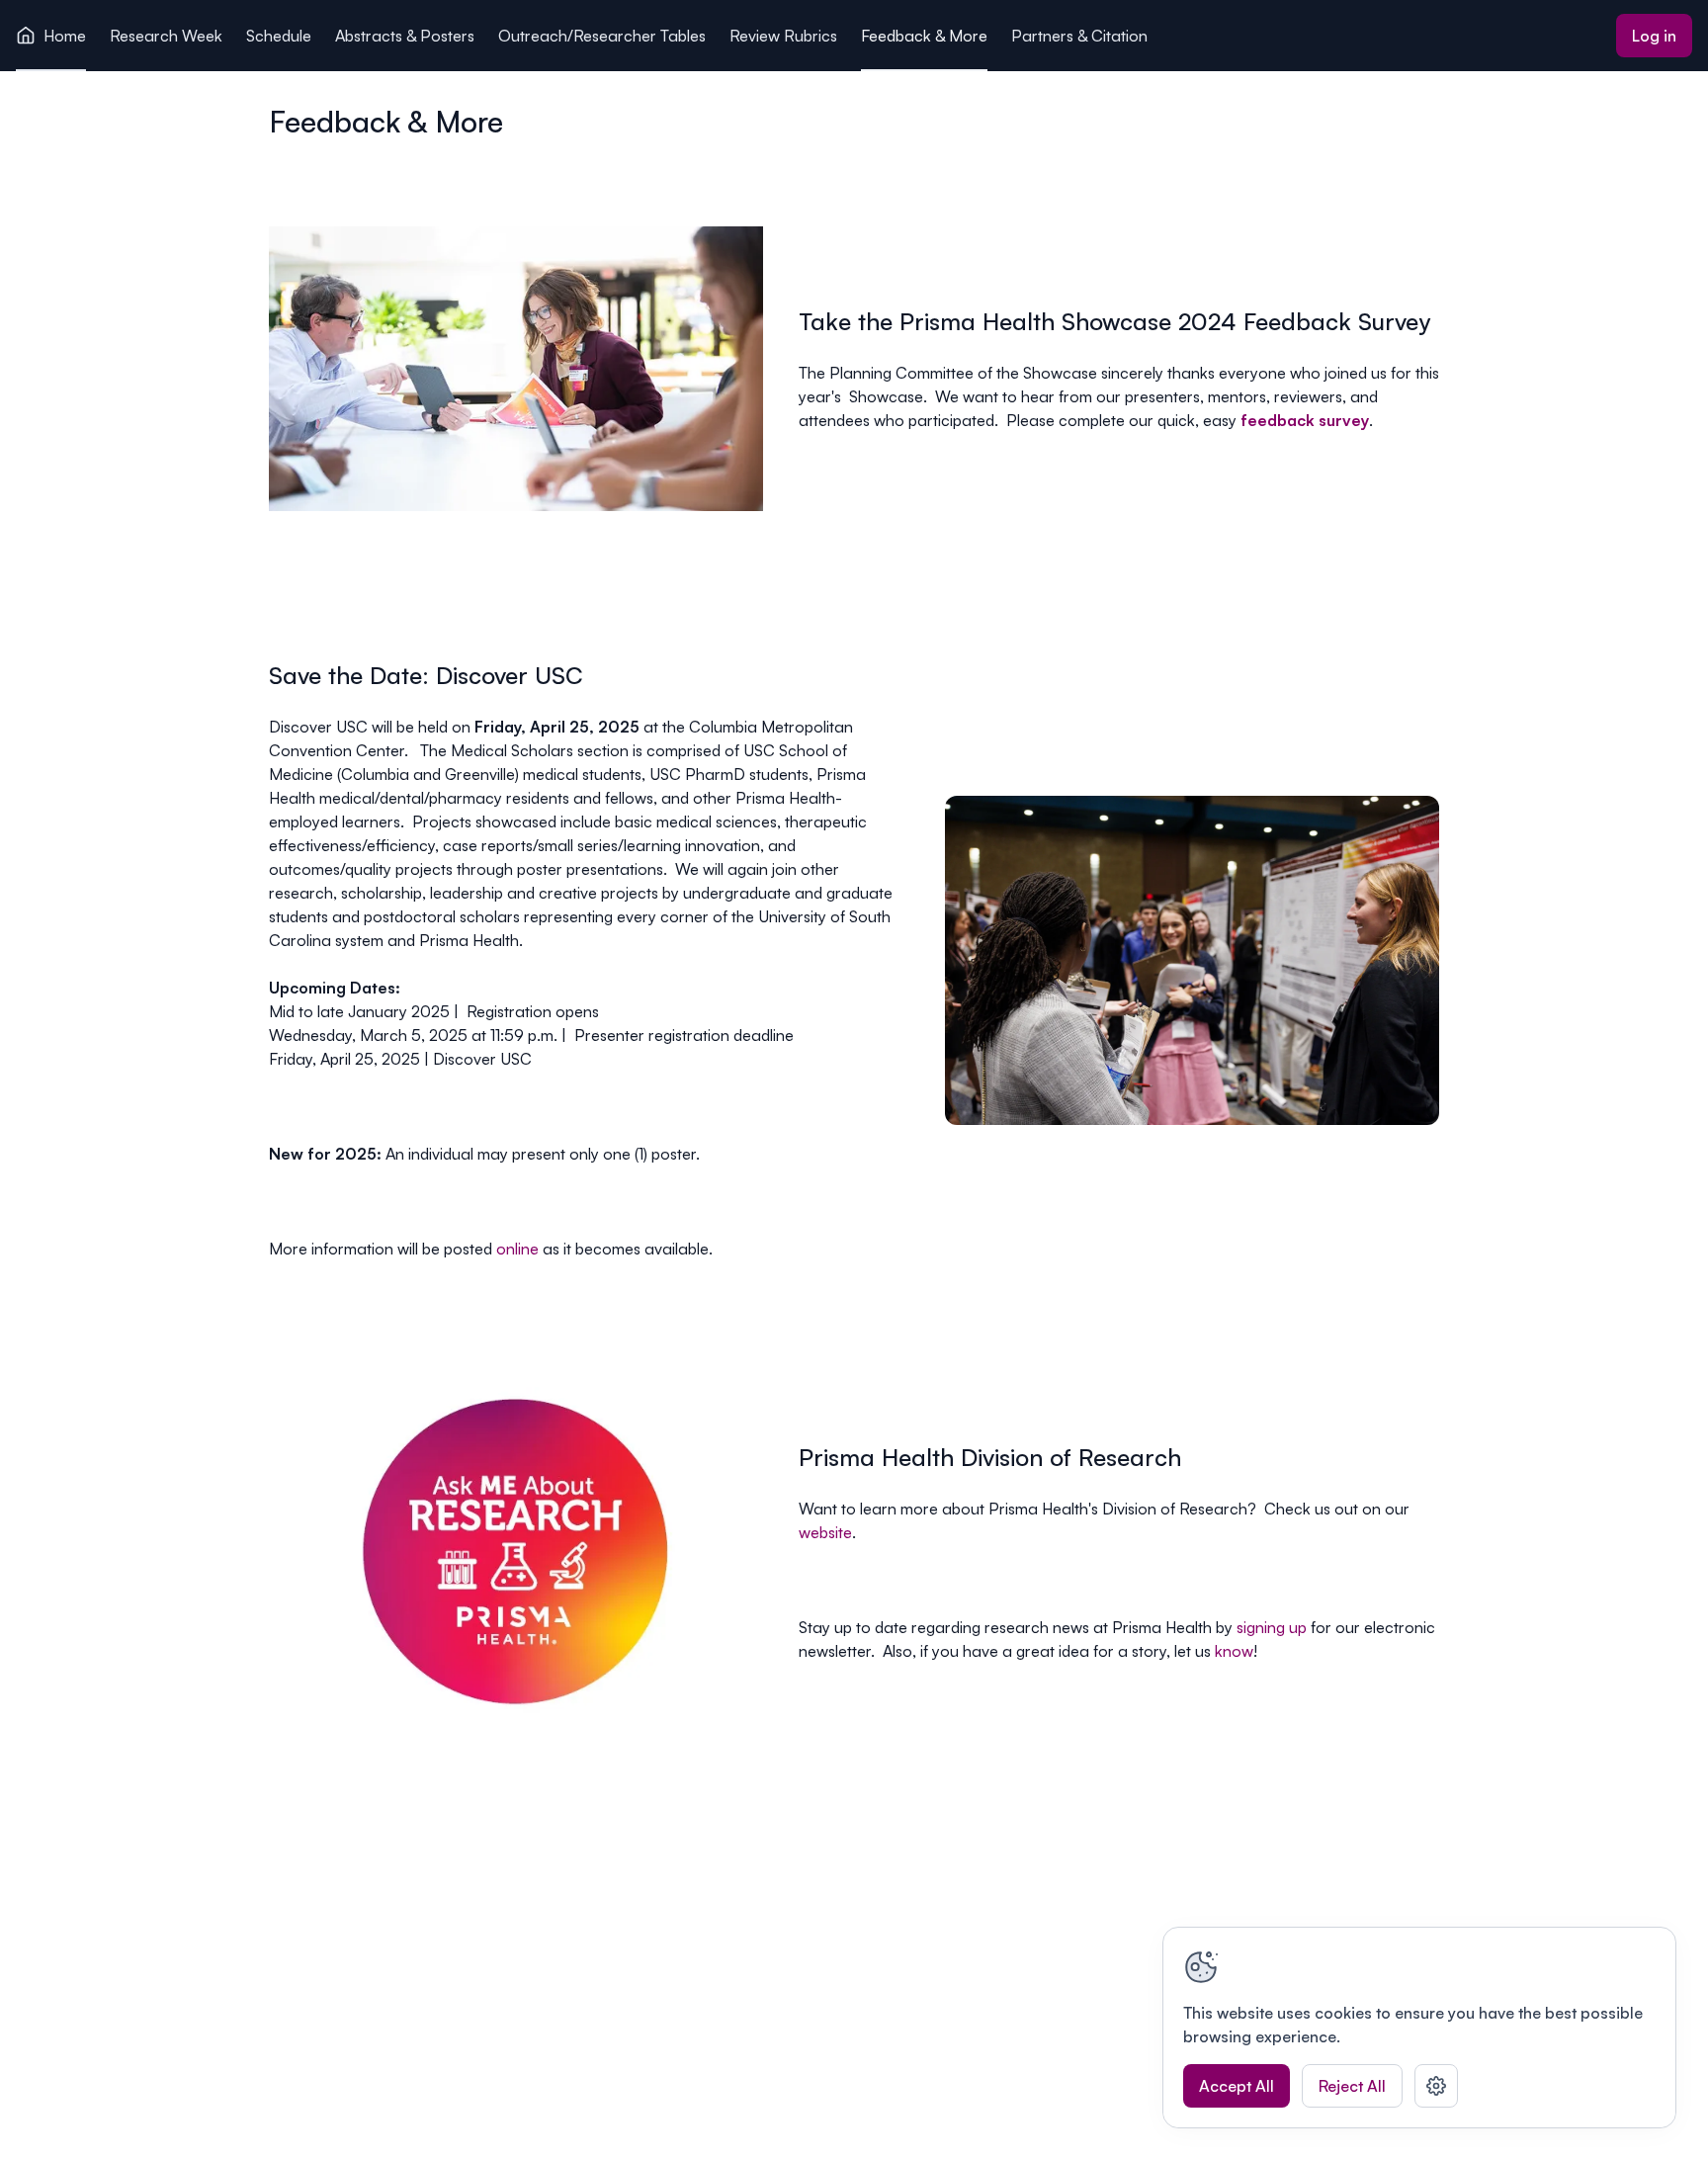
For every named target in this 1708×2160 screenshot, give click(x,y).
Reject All (1352, 2086)
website (825, 1532)
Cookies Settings (1436, 2086)
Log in (1654, 36)
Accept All (1237, 2086)
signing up (1272, 1627)
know (1234, 1651)
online (517, 1249)
